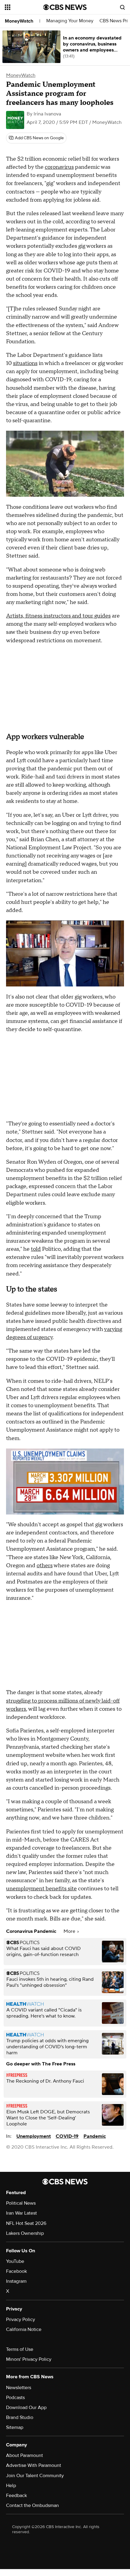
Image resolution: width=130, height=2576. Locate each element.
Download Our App (26, 2408)
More (70, 1931)
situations (25, 363)
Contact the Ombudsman (32, 2505)
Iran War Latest (21, 2213)
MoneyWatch (19, 21)
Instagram (16, 2281)
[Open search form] (122, 7)
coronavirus (59, 167)
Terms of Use (20, 2349)
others (45, 1566)
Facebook (16, 2271)
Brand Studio (20, 2417)
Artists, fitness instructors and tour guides (58, 616)
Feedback (16, 2496)
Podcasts (15, 2398)
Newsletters (19, 2388)
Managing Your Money (70, 21)
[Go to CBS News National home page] (65, 7)
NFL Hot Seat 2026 (26, 2223)
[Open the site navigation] (24, 7)
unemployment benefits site (41, 1889)
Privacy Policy (21, 2320)
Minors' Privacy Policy (29, 2359)
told (36, 1249)
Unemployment (34, 2136)
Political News (21, 2203)
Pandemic (95, 2136)
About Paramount (24, 2455)
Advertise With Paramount (34, 2465)
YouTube (15, 2261)
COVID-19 (67, 2136)
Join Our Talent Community (35, 2476)
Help (11, 2486)
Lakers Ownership (25, 2233)
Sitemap (15, 2427)
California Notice (24, 2329)
